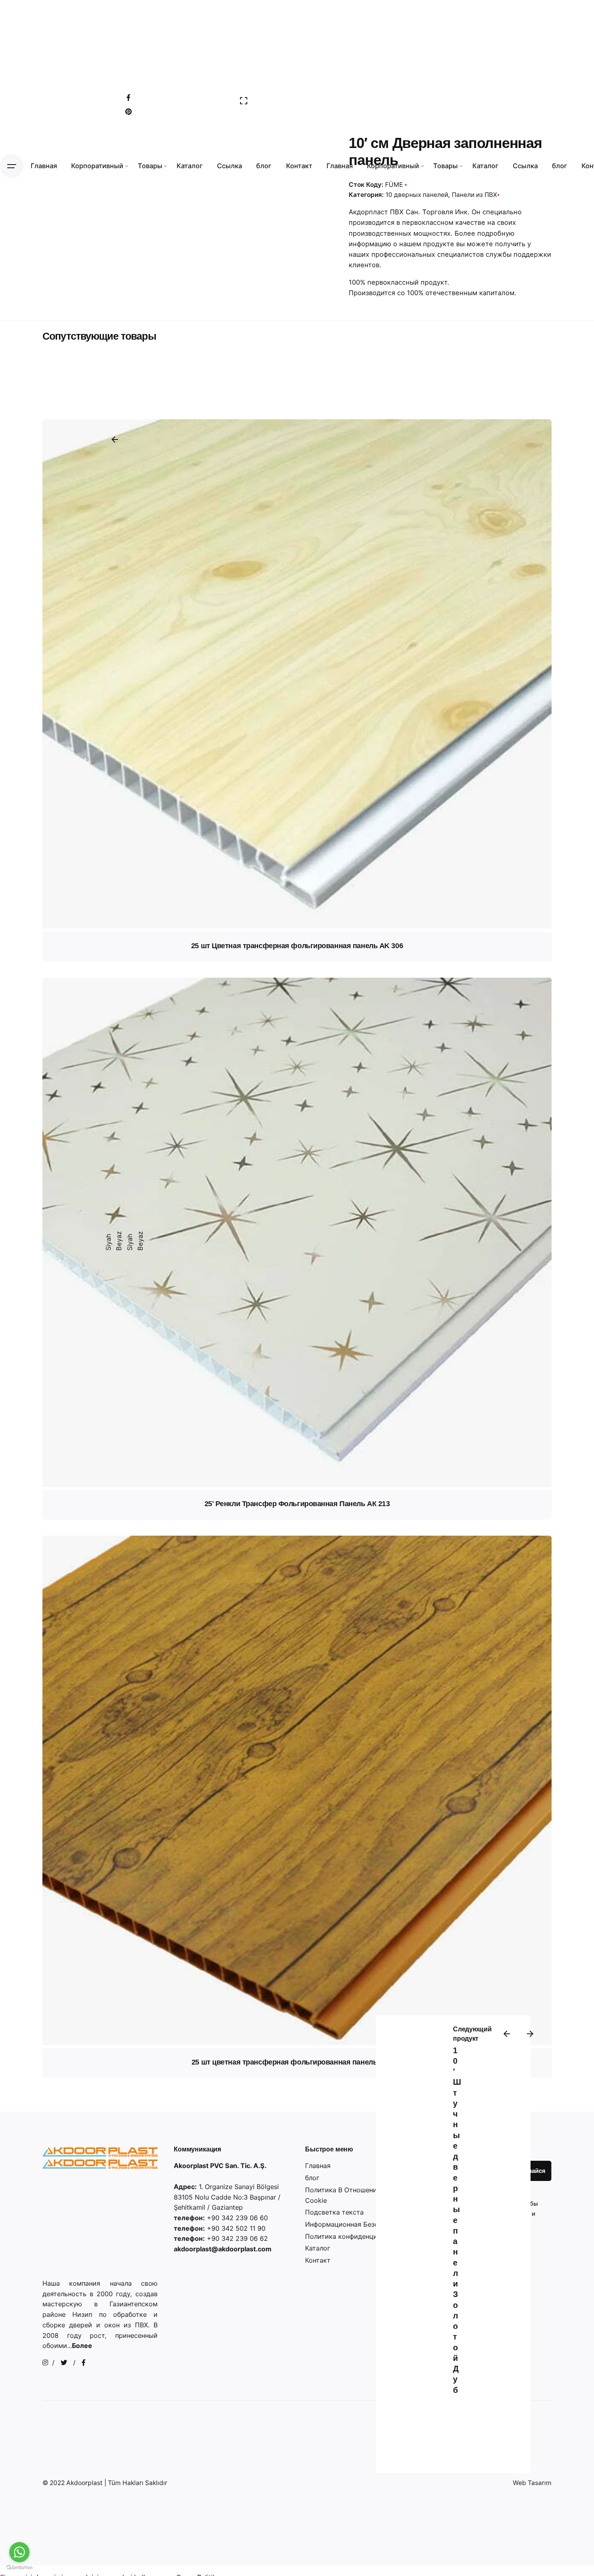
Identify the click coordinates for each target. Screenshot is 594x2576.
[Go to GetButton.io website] (19, 2568)
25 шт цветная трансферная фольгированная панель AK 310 (297, 2062)
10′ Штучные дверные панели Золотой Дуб (457, 2220)
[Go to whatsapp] (19, 2552)
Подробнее (297, 853)
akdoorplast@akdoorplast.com (223, 2249)
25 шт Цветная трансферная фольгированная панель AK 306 (297, 946)
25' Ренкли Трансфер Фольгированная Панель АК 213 (297, 1504)
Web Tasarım (532, 2483)
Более (82, 2346)
